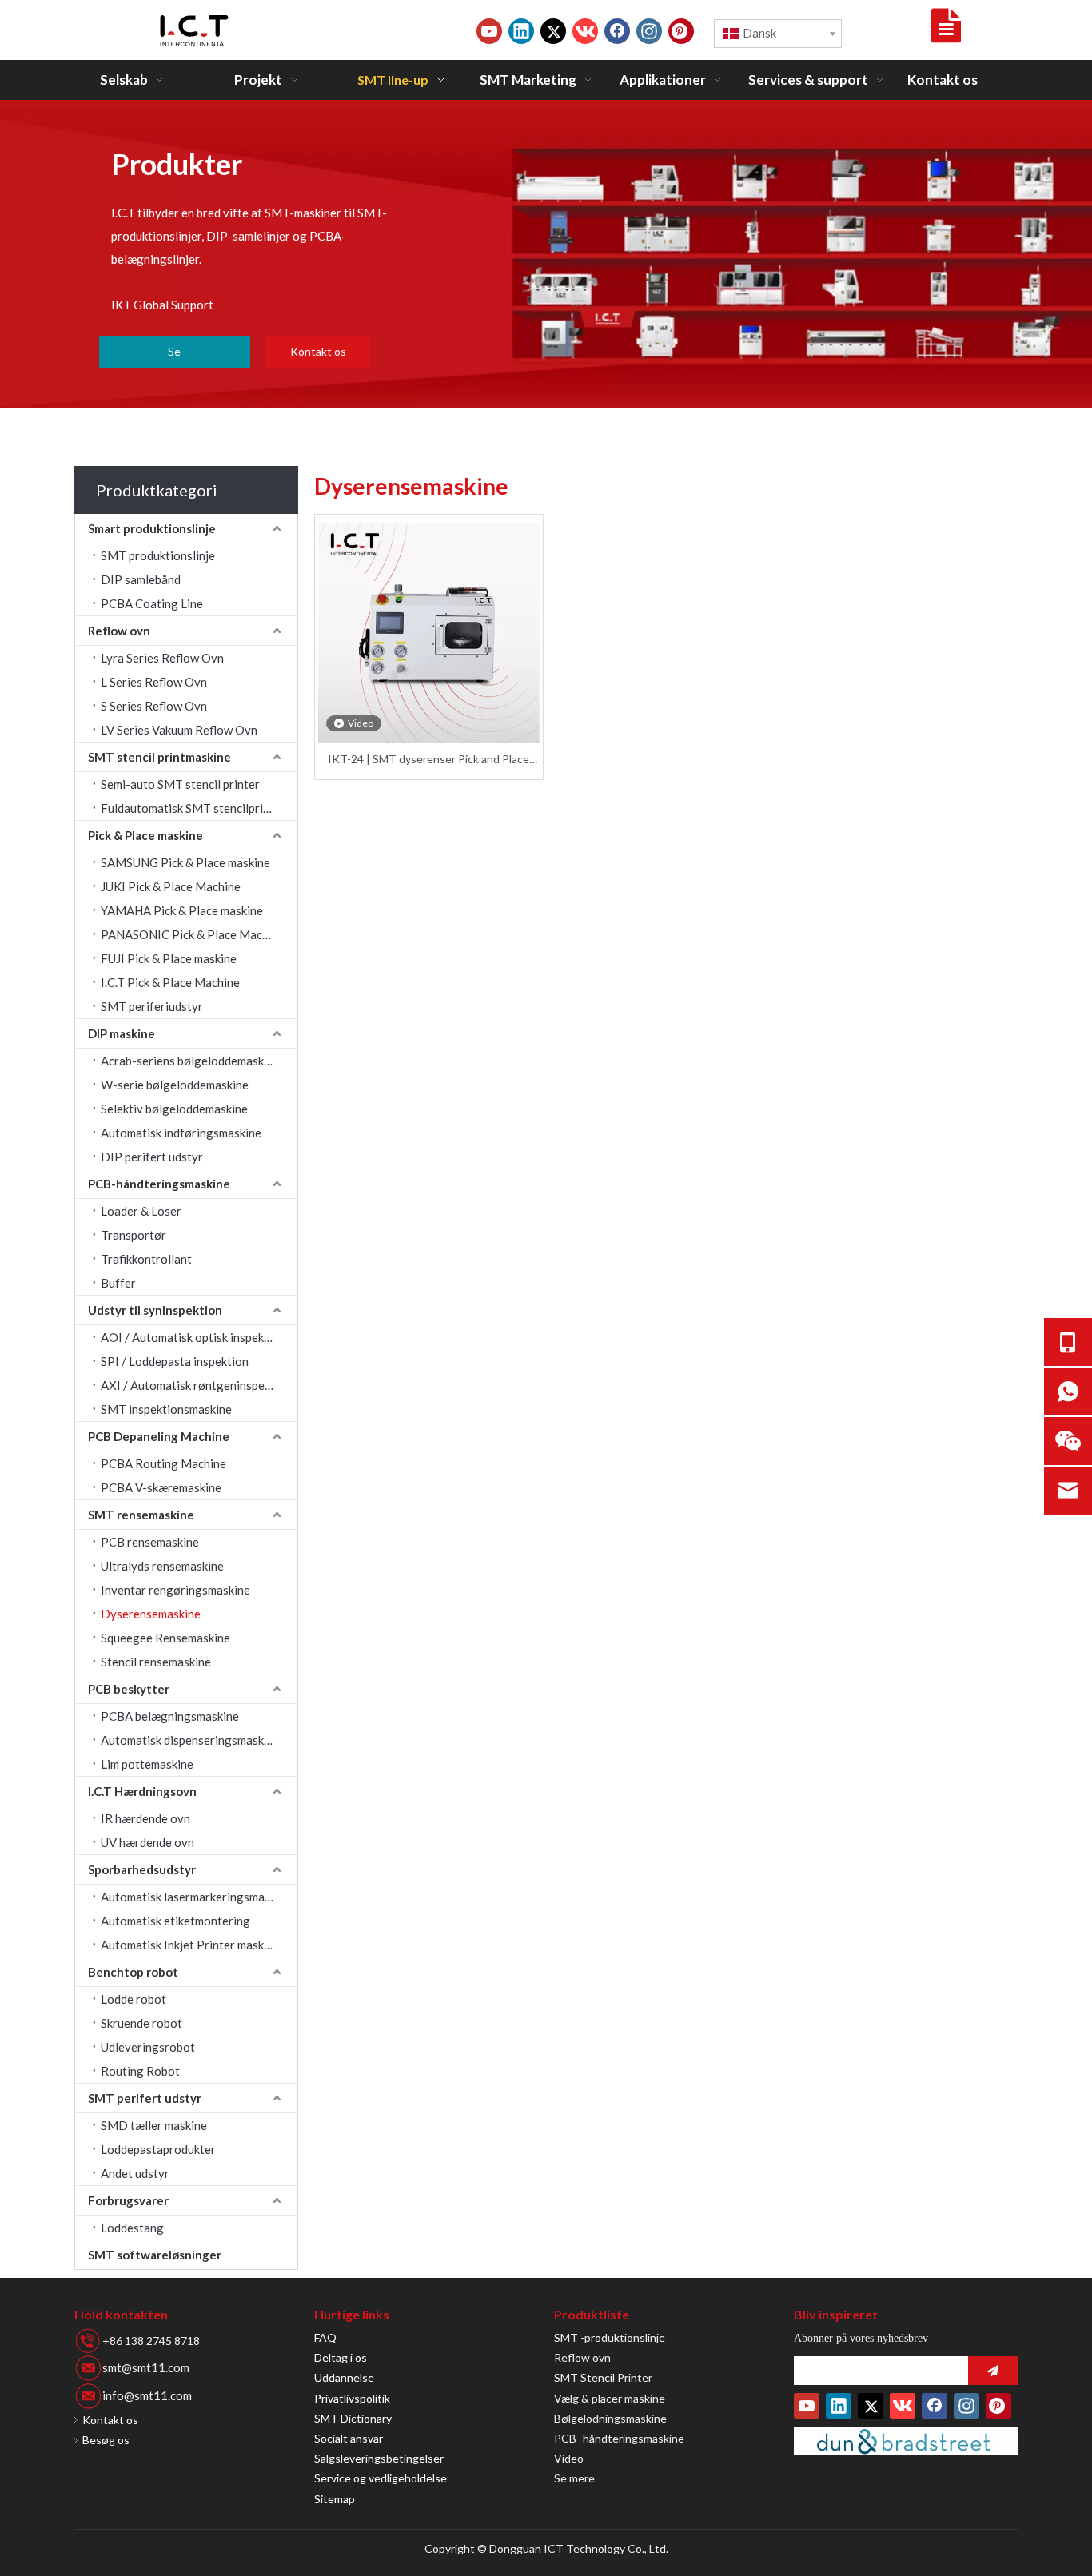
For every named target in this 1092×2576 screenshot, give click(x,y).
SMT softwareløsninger (155, 2255)
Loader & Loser (141, 1211)
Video (569, 2458)
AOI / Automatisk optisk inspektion (193, 1337)
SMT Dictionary (353, 2418)
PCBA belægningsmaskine (170, 1716)
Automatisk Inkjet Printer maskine (190, 1945)
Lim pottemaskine (147, 1764)
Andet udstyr (135, 2173)
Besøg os (106, 2440)
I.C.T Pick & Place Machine (170, 982)
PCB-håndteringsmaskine (159, 1184)
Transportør (134, 1235)
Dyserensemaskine (151, 1614)
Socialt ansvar (349, 2438)
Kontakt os (318, 351)
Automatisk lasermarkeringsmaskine (196, 1897)
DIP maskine (122, 1033)
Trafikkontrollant (146, 1259)
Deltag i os (341, 2357)
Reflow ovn (119, 631)
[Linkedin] (521, 31)
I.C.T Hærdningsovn (142, 1791)
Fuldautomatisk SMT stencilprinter (193, 808)
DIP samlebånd (141, 579)
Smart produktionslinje (152, 528)
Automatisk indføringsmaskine (181, 1133)
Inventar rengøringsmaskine (175, 1590)
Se (174, 351)
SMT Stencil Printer (603, 2377)
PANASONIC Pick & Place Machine (193, 934)
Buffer (118, 1283)
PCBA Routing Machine (163, 1463)
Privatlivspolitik (352, 2398)
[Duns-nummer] (906, 2441)
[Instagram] (649, 31)
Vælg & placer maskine (610, 2398)
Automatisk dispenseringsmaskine (190, 1740)
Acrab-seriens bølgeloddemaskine (190, 1061)
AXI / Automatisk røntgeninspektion (196, 1385)
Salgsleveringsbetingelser (379, 2458)
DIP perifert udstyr (152, 1157)
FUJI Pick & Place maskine (169, 958)
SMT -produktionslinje (610, 2337)
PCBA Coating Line (152, 603)
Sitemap (335, 2499)
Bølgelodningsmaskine (610, 2418)
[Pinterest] (681, 31)
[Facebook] (617, 31)
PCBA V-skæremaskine (161, 1487)
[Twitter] (553, 31)
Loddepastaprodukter (158, 2149)
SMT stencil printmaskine (159, 757)
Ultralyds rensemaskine (162, 1566)
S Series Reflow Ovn (154, 706)
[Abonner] (993, 2371)
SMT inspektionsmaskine (166, 1409)
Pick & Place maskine (145, 835)
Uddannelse (344, 2377)
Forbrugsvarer (128, 2200)
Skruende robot (141, 2023)
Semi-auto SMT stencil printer (180, 784)
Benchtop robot (133, 1972)
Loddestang (132, 2228)
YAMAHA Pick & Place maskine (182, 910)
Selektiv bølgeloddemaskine (174, 1109)
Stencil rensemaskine (156, 1662)
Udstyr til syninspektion (155, 1310)
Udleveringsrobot (148, 2047)
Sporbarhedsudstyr (142, 1869)
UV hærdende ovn (147, 1842)
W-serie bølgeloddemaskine (175, 1085)
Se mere (574, 2478)
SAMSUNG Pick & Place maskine (185, 862)
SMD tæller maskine (154, 2125)
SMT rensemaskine (141, 1515)
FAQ (325, 2337)
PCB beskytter (129, 1689)
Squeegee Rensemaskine (165, 1638)
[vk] (585, 31)
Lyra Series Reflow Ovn (162, 658)
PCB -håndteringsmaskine (619, 2438)
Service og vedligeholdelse (381, 2478)
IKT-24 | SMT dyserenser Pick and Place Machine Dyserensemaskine (428, 760)
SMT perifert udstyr (145, 2098)
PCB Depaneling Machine (159, 1436)
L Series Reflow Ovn (154, 682)
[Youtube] (489, 31)
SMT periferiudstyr (152, 1006)
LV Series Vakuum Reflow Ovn (179, 730)
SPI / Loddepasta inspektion (175, 1361)
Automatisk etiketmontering (175, 1921)
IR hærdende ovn (145, 1818)
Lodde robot (134, 1999)
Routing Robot (140, 2071)
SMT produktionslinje (158, 555)
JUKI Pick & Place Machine (171, 886)
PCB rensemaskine (150, 1542)
